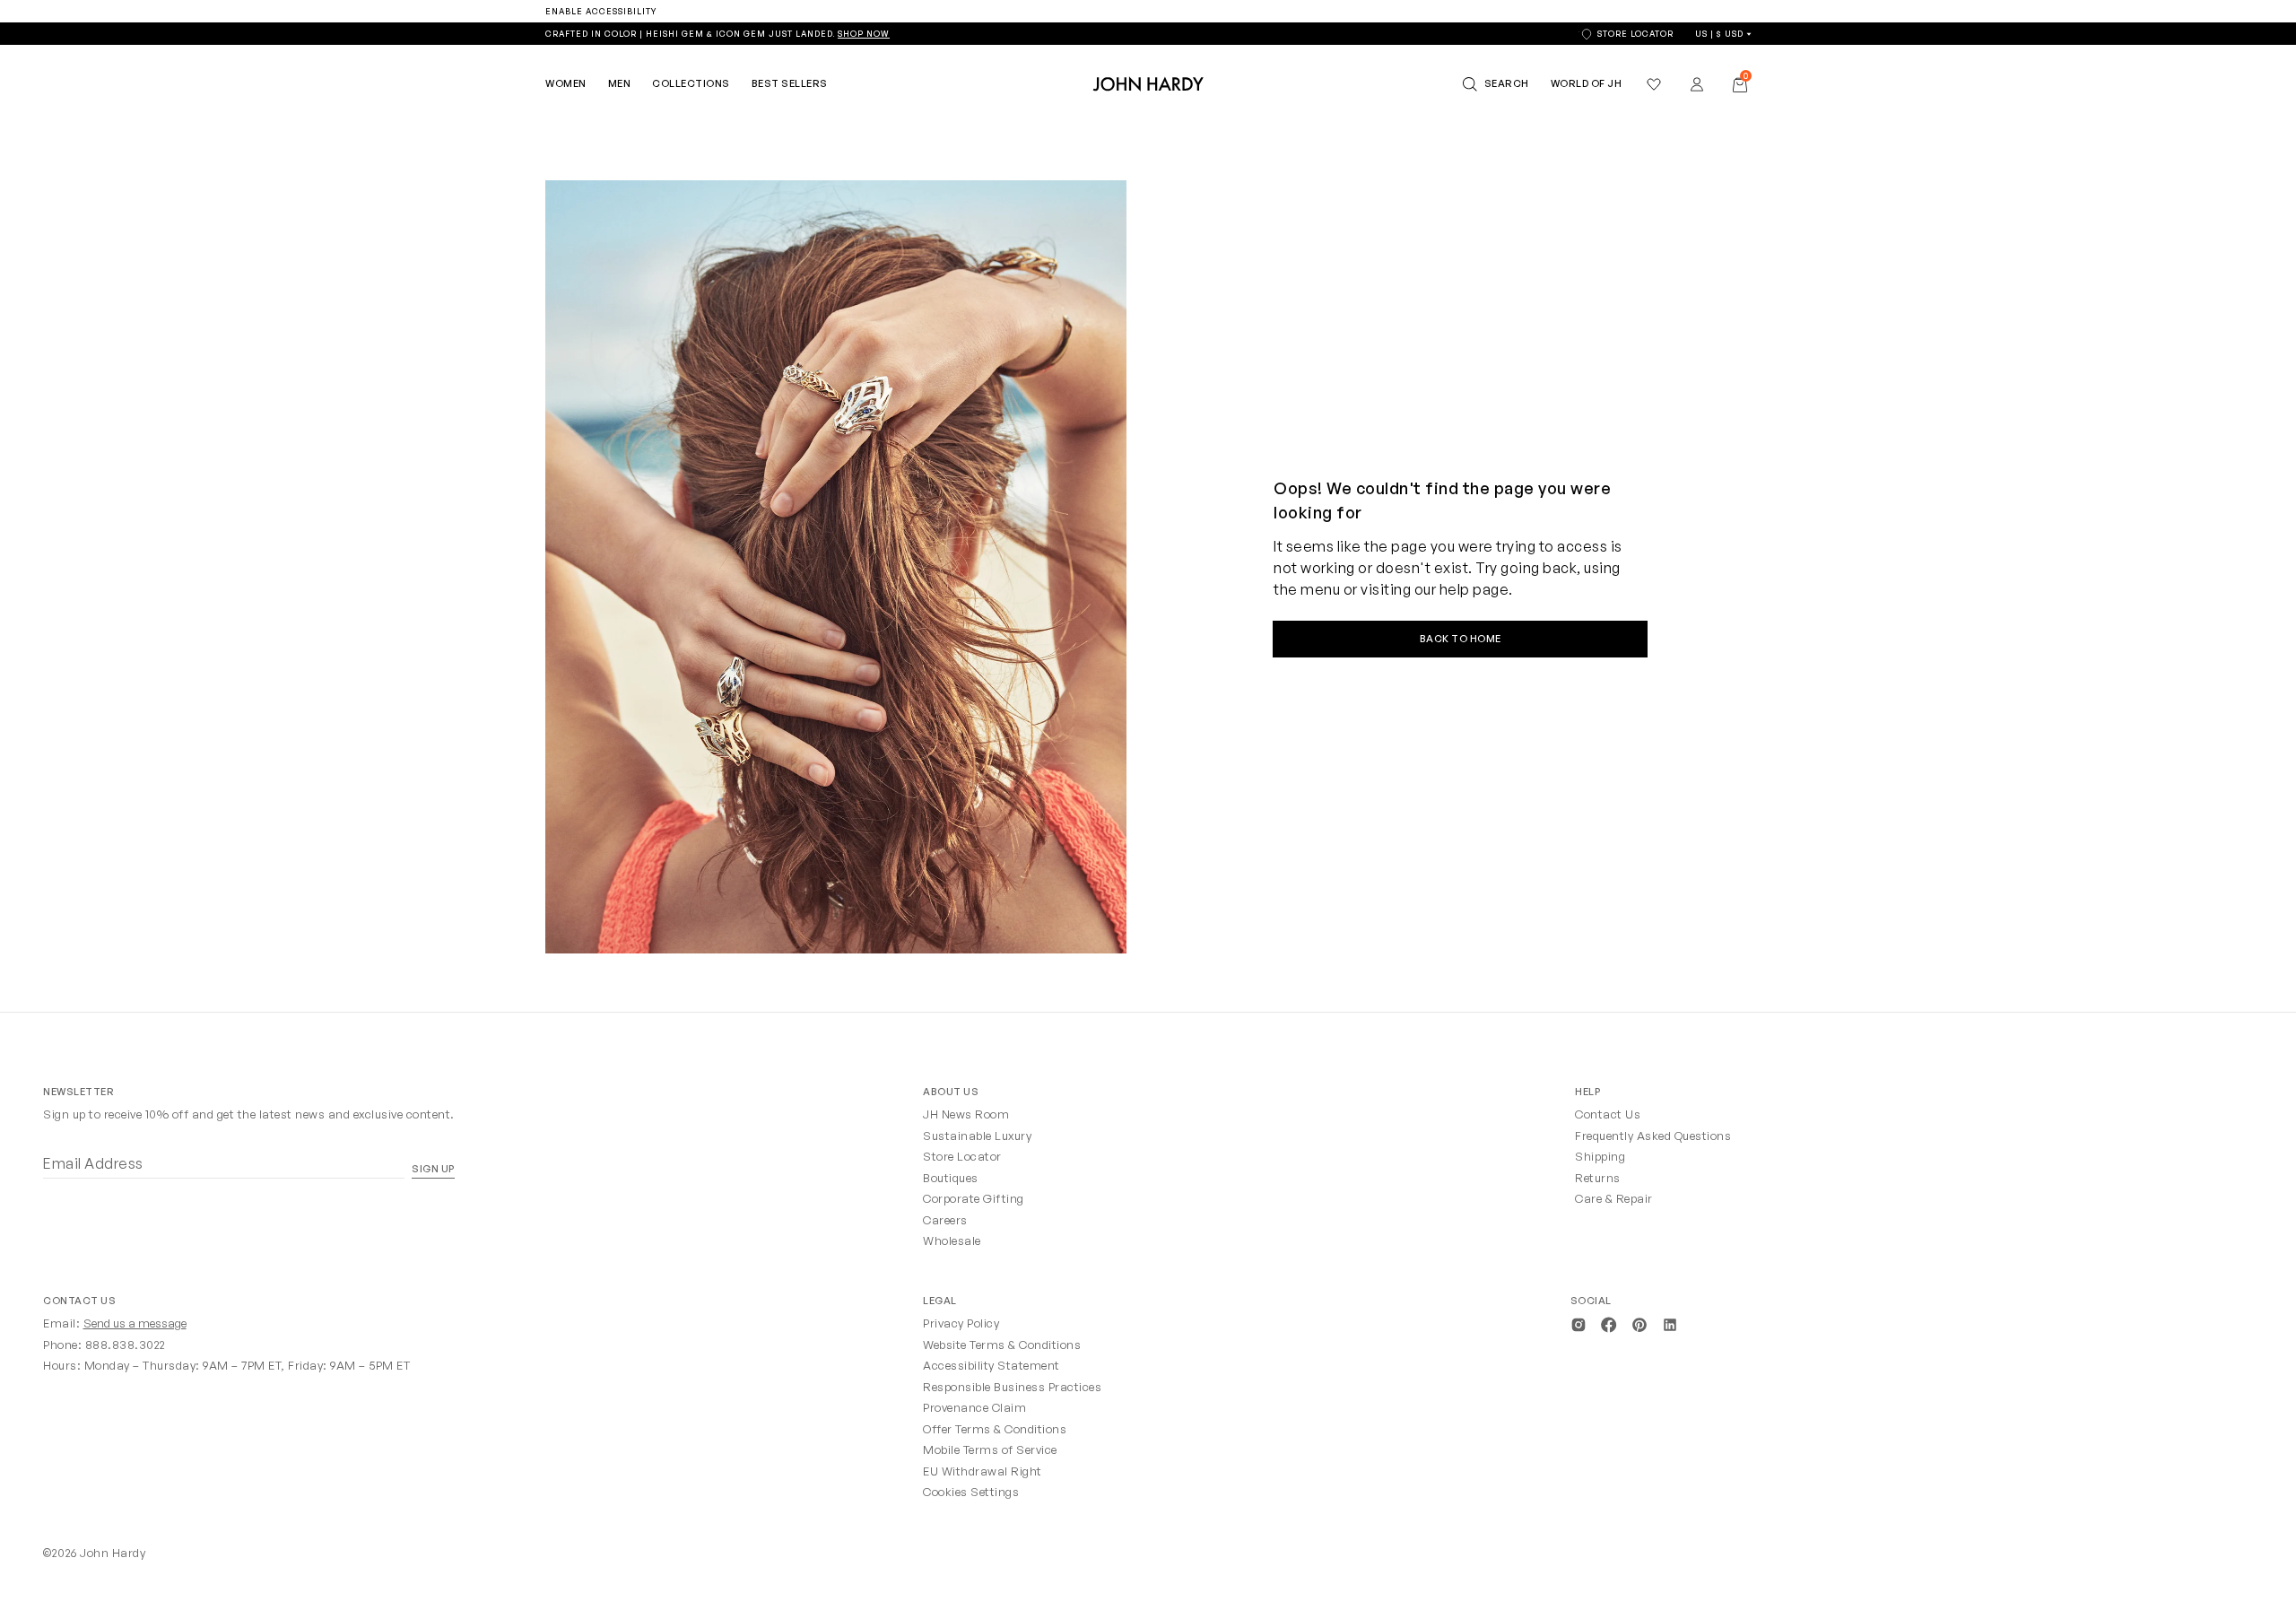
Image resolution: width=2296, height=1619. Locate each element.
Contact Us (1608, 1114)
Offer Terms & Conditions (995, 1429)
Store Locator (962, 1156)
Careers (945, 1220)
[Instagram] (1578, 1323)
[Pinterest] (1639, 1323)
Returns (1598, 1178)
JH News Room (966, 1114)
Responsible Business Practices (1012, 1387)
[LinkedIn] (1670, 1323)
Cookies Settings (971, 1492)
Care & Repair (1614, 1198)
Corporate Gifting (974, 1198)
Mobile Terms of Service (990, 1449)
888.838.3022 (126, 1345)
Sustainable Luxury (977, 1136)
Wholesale (952, 1240)
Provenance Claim (974, 1407)
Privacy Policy (961, 1323)
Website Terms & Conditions (1002, 1345)
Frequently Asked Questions (1653, 1136)
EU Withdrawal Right (983, 1471)
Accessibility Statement (991, 1365)
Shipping (1600, 1156)
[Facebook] (1609, 1323)
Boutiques (951, 1178)
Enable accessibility (601, 11)
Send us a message (135, 1323)
